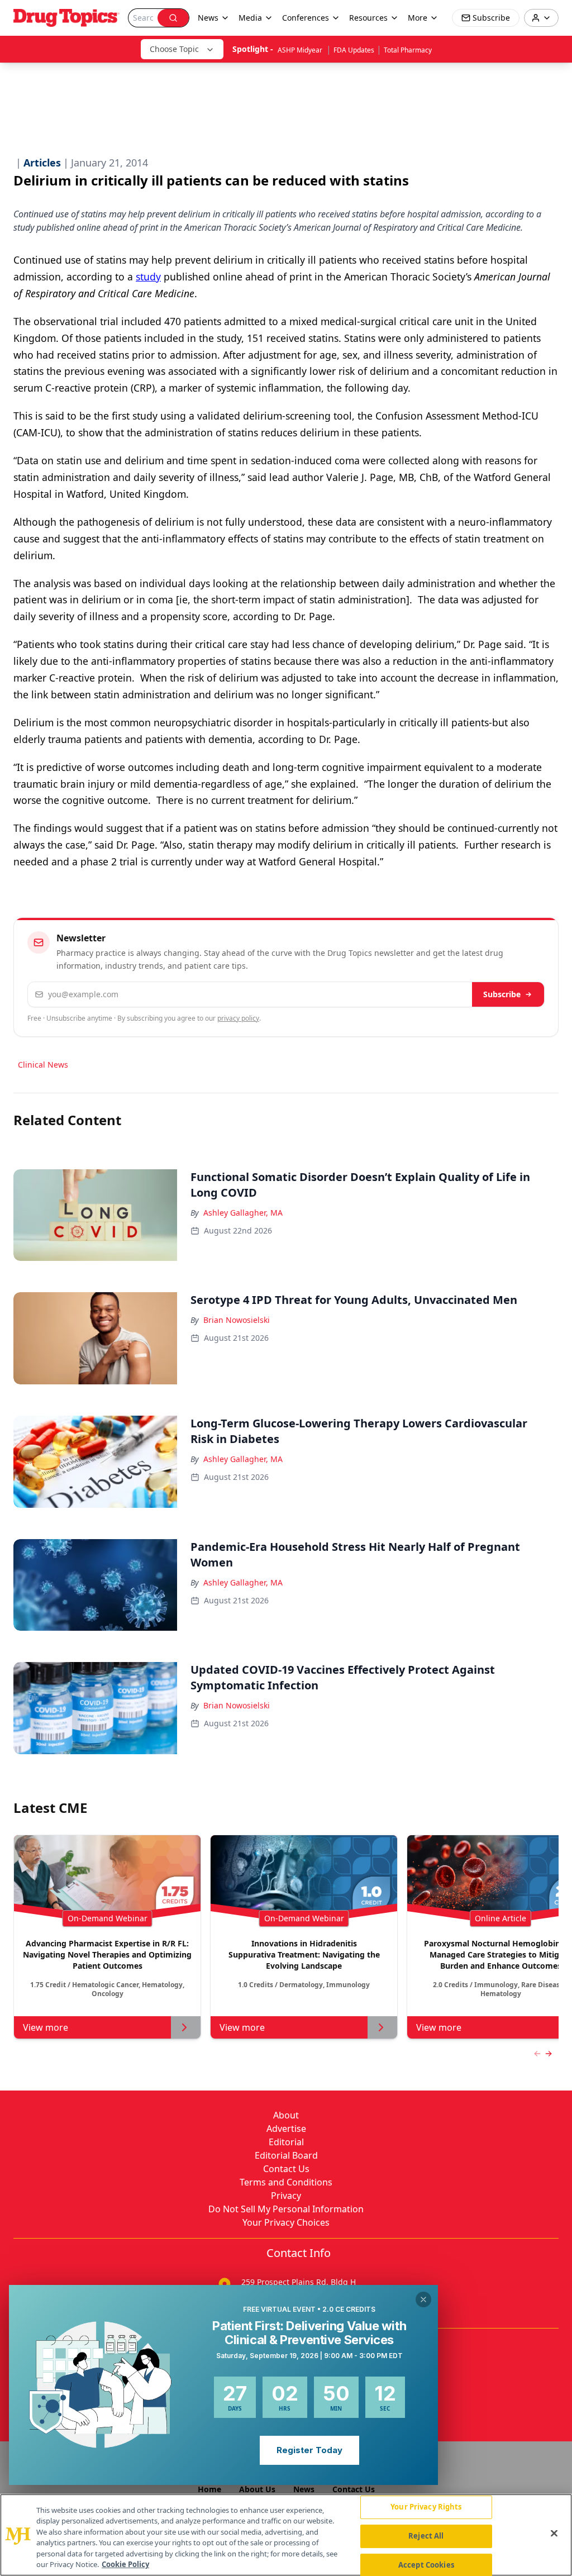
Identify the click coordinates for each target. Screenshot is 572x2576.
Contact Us (286, 2169)
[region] (286, 2535)
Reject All (426, 2536)
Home (209, 2489)
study (148, 277)
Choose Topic (174, 49)
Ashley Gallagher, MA (243, 1213)
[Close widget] (423, 2299)
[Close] (554, 2534)
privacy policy (238, 1018)
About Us (257, 2489)
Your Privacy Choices (286, 2222)
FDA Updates (354, 50)
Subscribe (502, 994)
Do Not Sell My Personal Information (286, 2209)
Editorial (286, 2142)
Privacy (286, 2196)
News (304, 2489)
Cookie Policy (125, 2564)
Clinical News (43, 1065)
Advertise (286, 2129)
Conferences (306, 18)
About (286, 2115)
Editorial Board (286, 2155)
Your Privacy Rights (426, 2507)
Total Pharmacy (408, 50)
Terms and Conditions (286, 2182)
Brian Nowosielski (237, 1320)
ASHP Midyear (301, 50)
